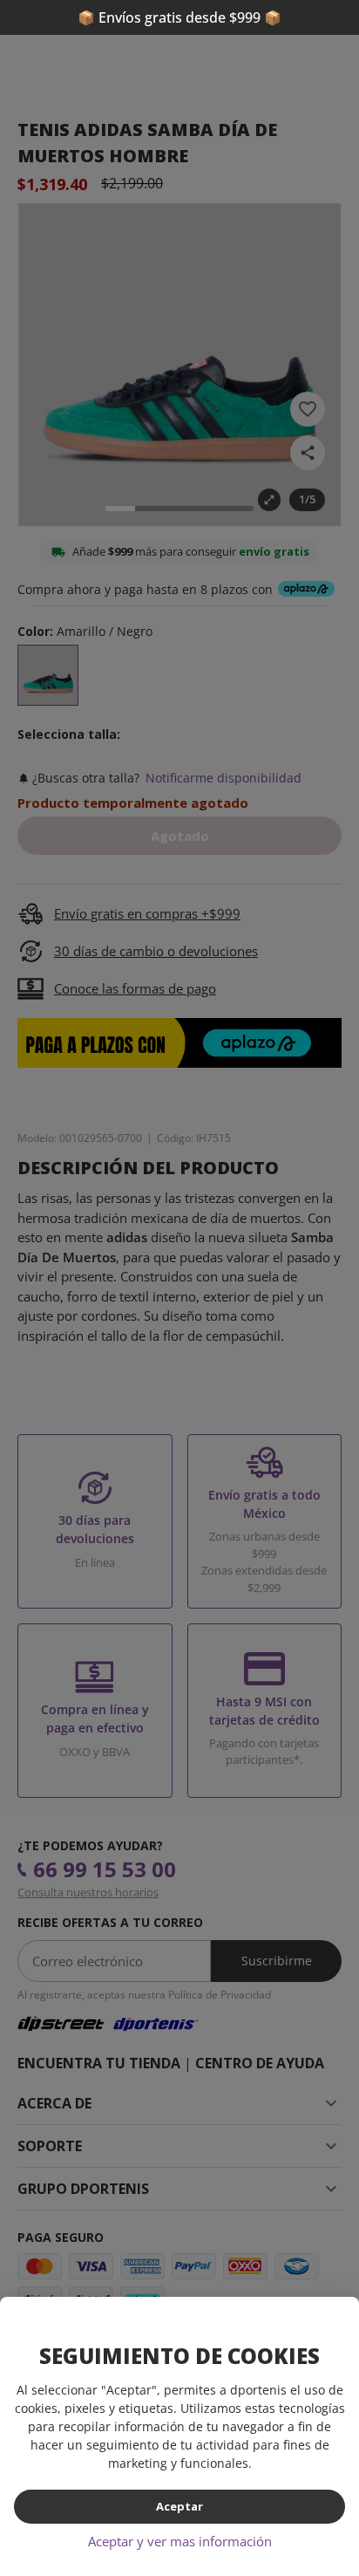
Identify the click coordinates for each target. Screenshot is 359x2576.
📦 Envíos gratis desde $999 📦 (179, 17)
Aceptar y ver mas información (180, 2541)
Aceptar (179, 2506)
